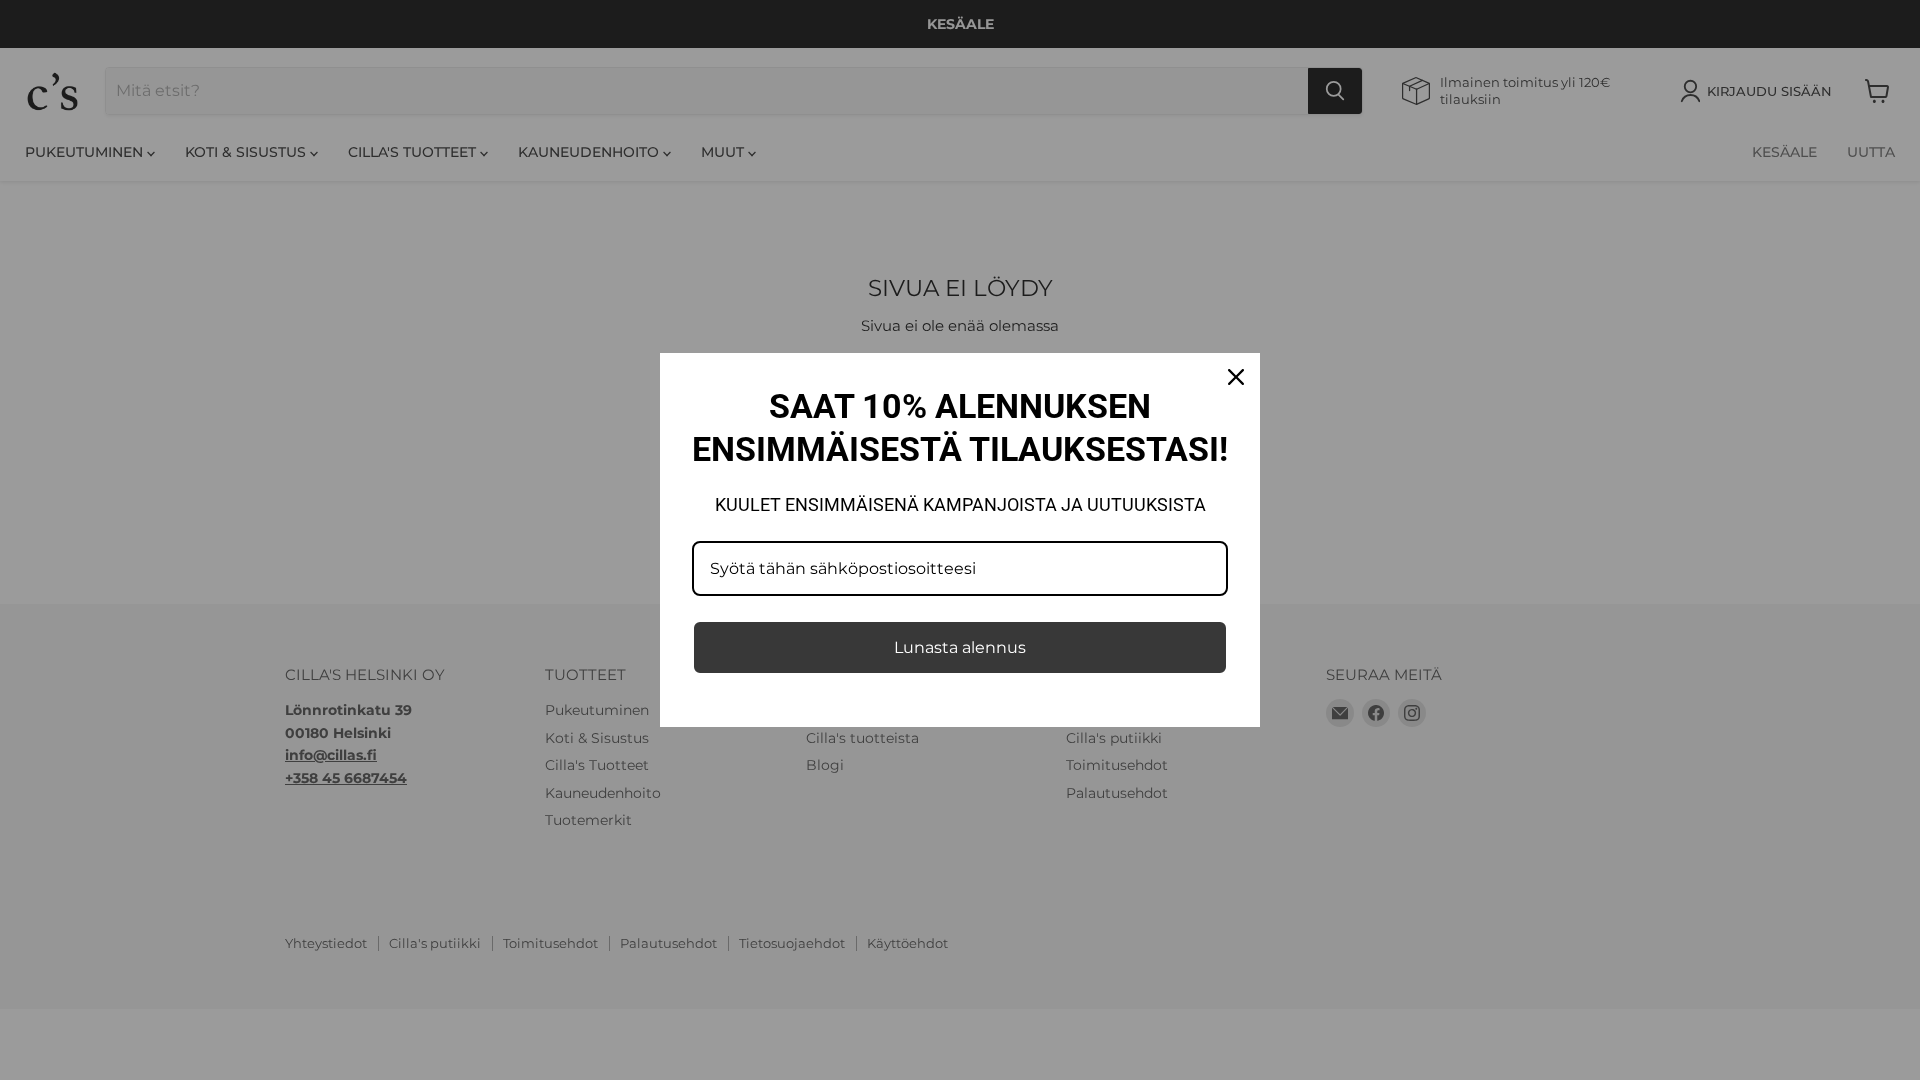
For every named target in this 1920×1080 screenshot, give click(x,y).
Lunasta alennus (960, 647)
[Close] (1236, 377)
